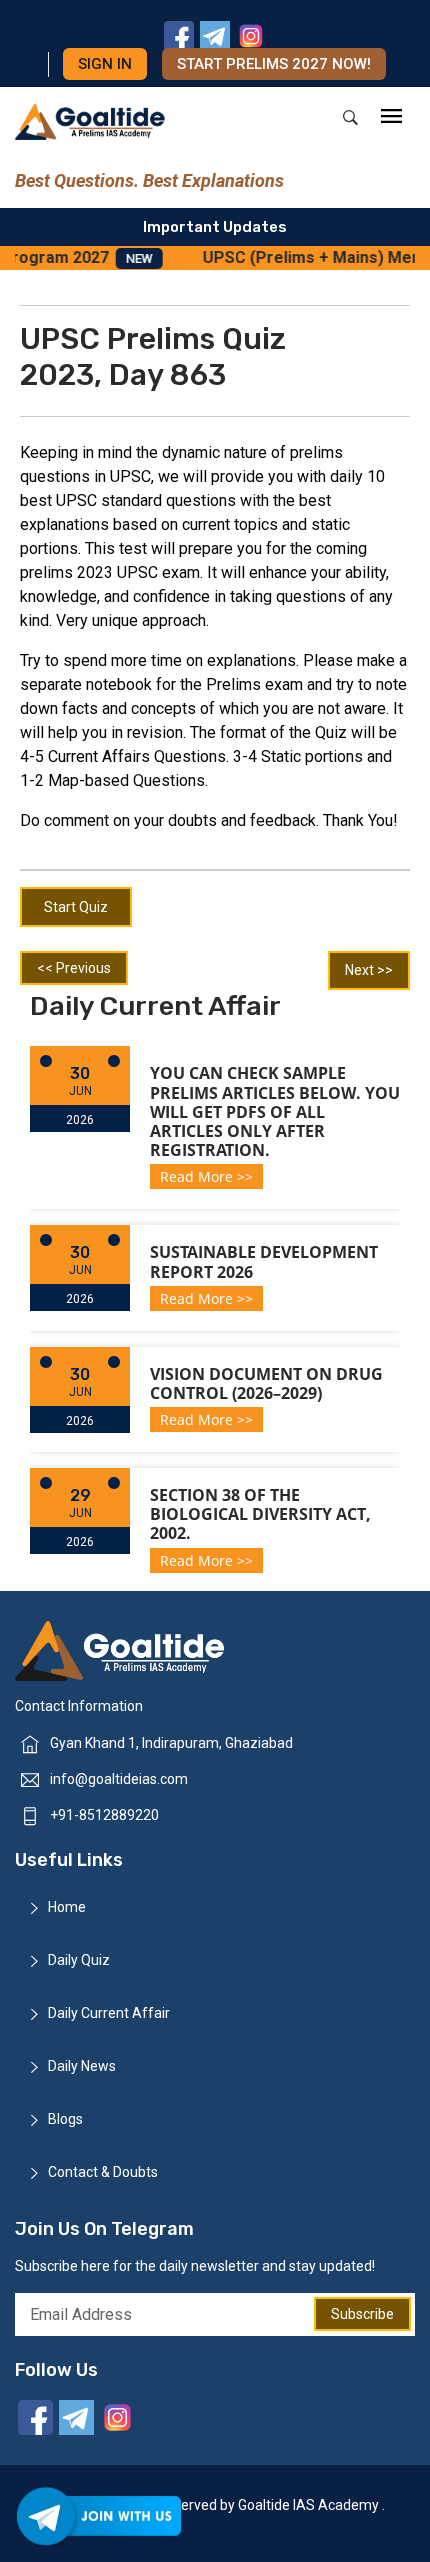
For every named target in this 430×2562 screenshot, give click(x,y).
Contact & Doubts (103, 2172)
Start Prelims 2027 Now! (274, 64)
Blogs (65, 2119)
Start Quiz (76, 907)
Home (67, 1907)
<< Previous (74, 968)
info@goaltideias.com (119, 1779)
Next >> (369, 970)
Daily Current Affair (109, 2013)
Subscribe (362, 2314)
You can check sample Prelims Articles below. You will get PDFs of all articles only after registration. (275, 1111)
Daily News (82, 2066)
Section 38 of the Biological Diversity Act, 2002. (260, 1514)
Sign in (105, 64)
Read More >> (206, 1176)
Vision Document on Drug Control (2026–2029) (266, 1383)
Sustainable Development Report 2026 (264, 1261)
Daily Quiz (79, 1960)
